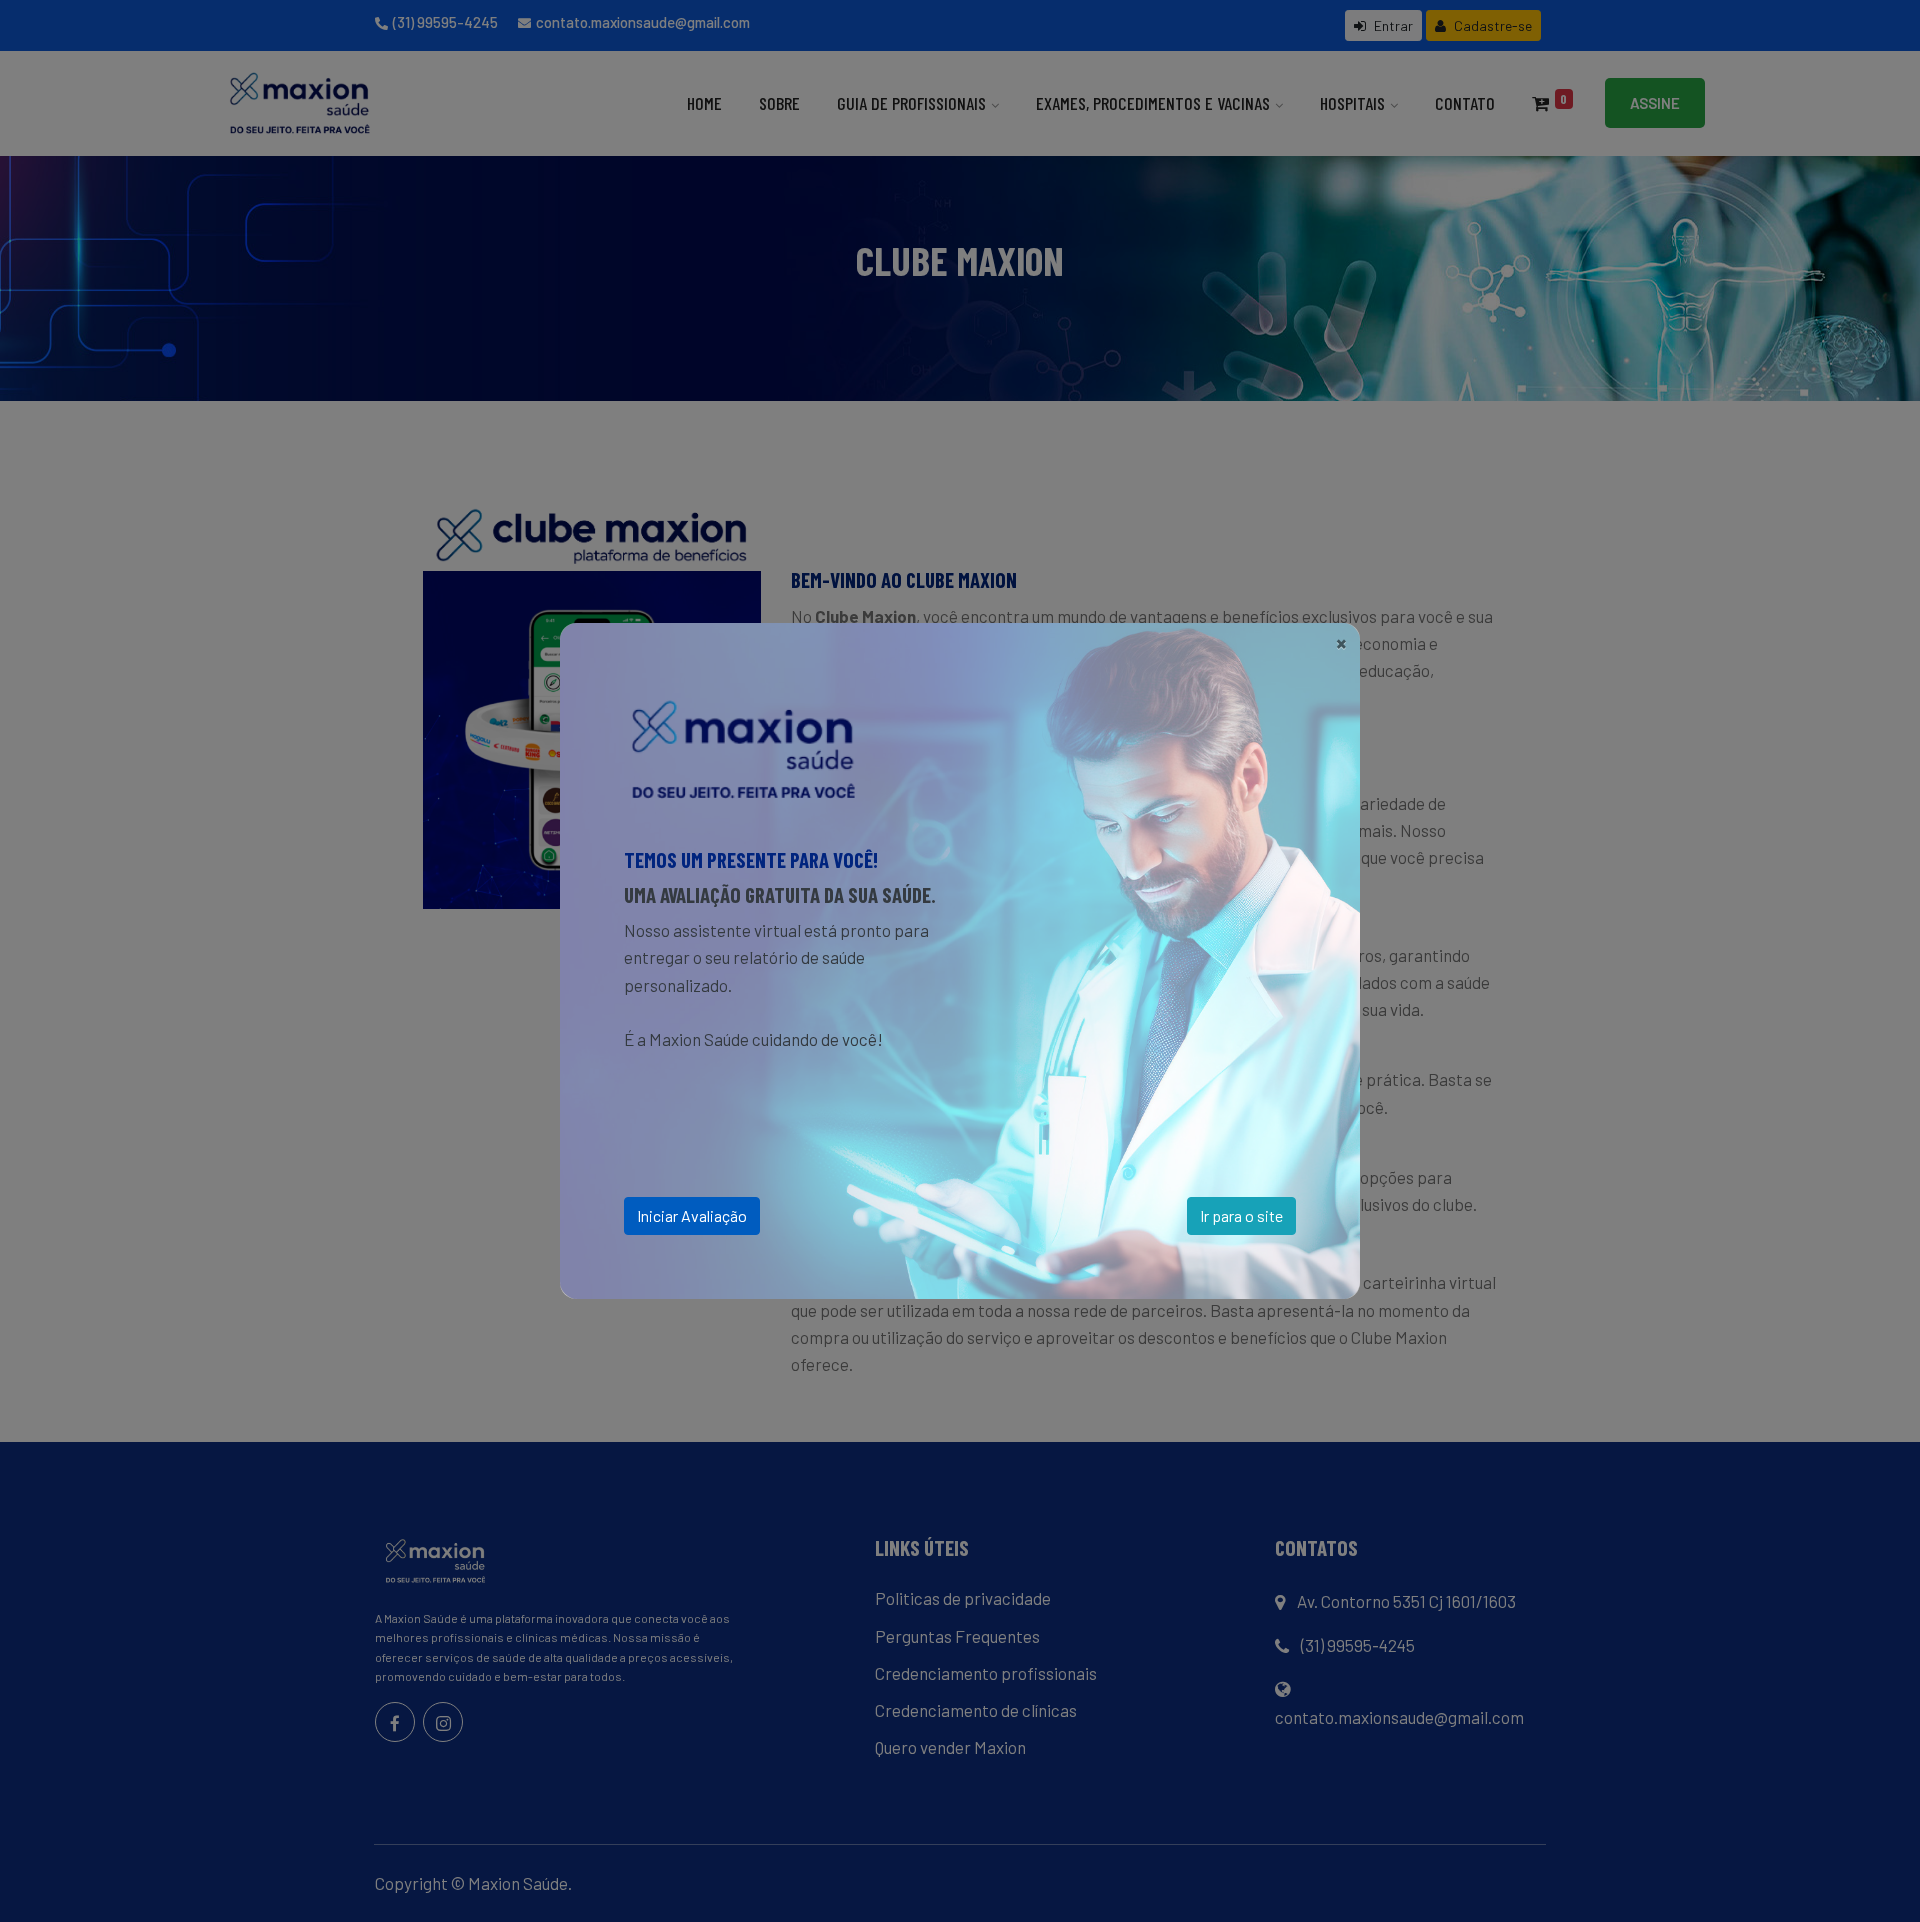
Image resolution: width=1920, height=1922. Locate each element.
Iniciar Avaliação (692, 1215)
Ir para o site (1241, 1215)
